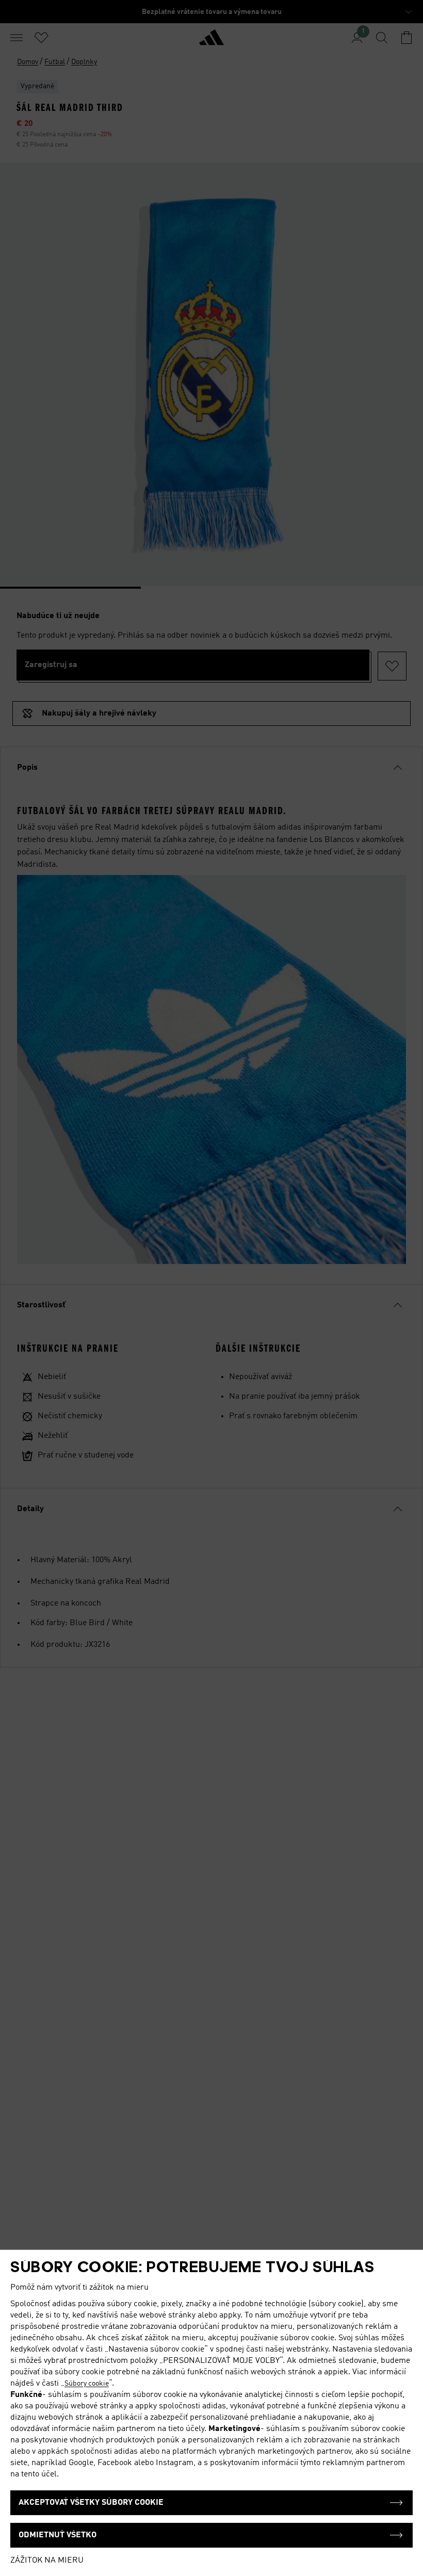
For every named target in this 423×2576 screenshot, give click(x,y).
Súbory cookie (87, 2384)
